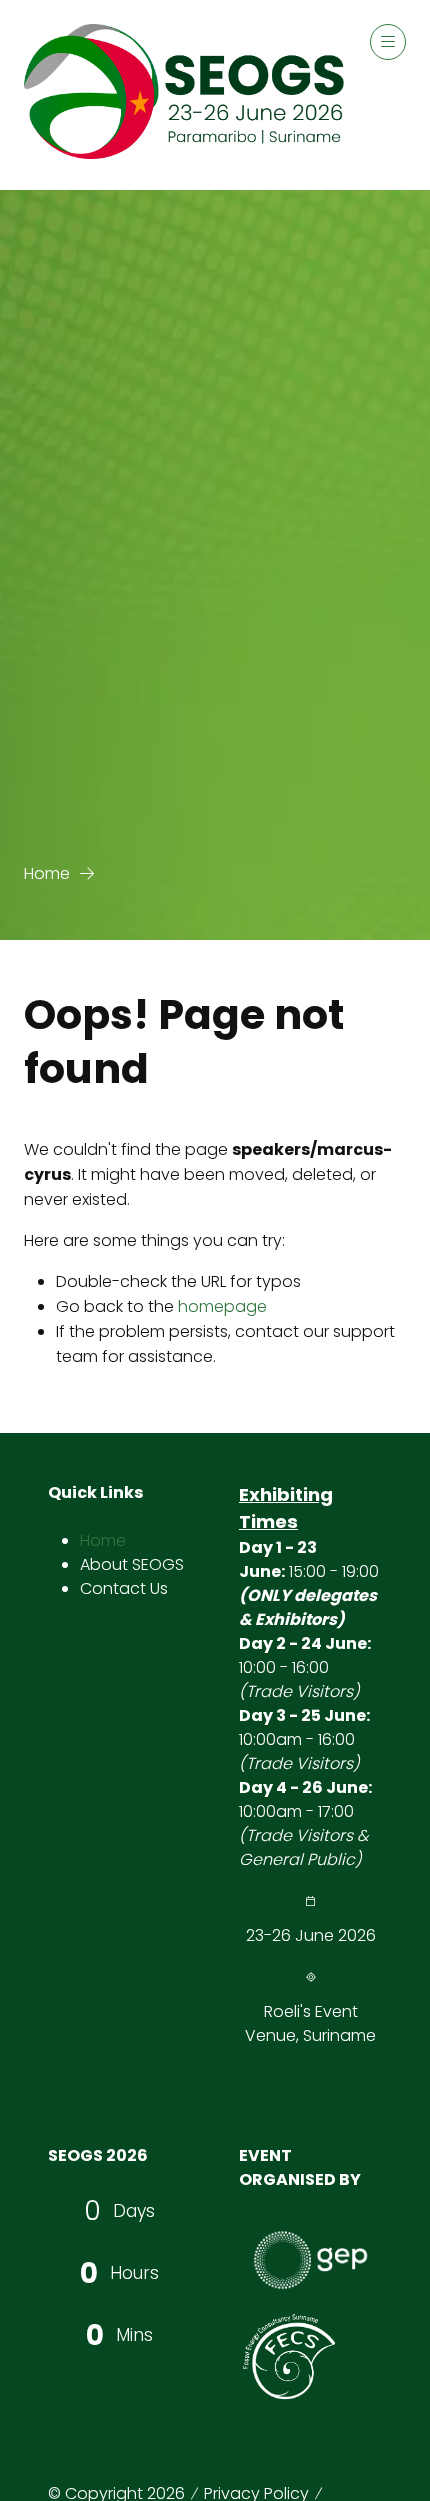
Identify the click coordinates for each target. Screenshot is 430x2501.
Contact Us (124, 1588)
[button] (388, 42)
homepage (222, 1306)
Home (47, 873)
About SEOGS (132, 1564)
